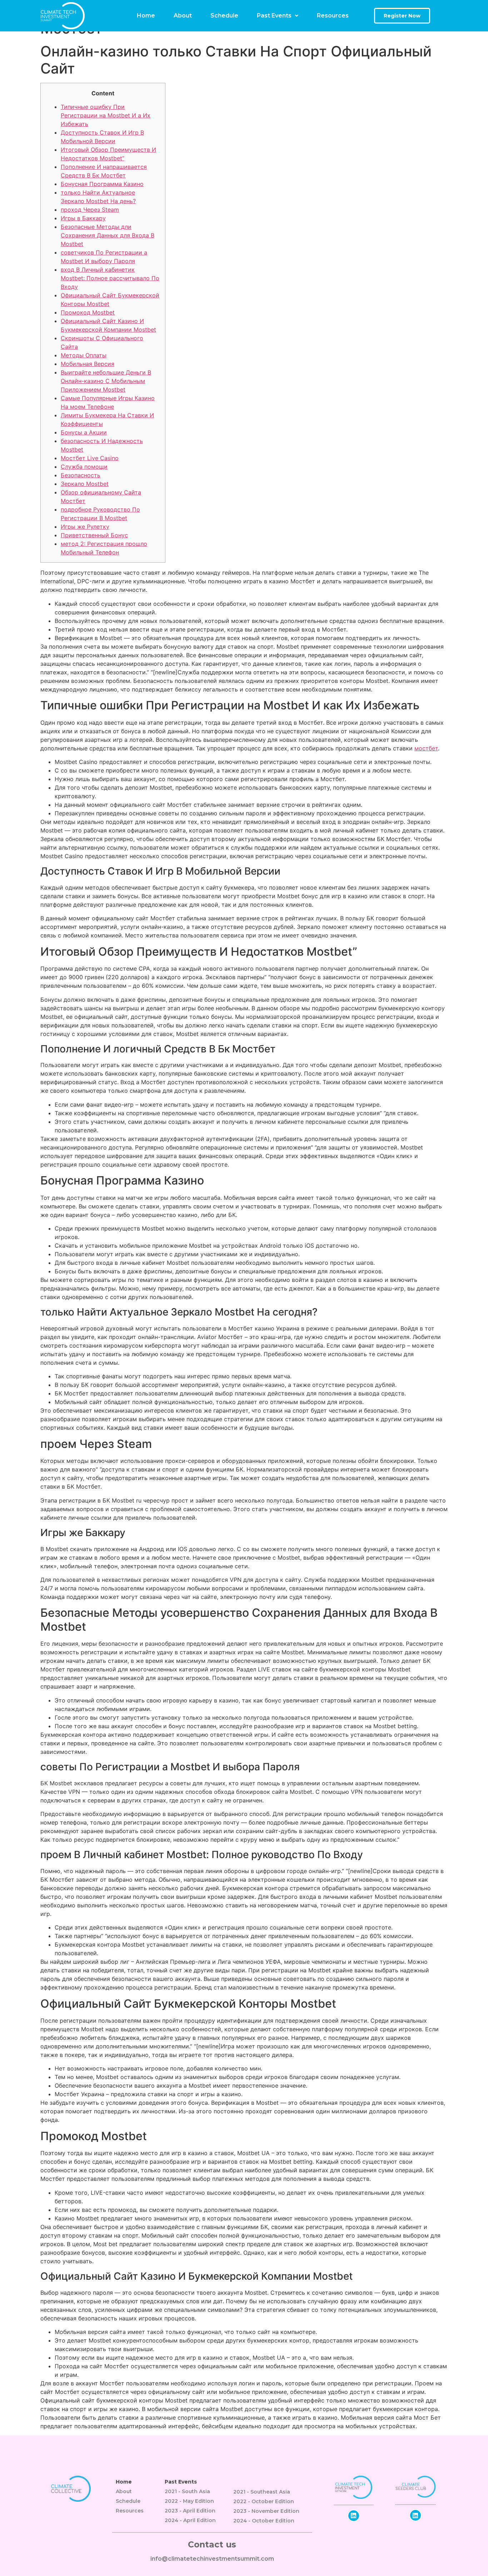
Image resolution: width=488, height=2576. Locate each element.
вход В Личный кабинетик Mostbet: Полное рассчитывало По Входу (110, 278)
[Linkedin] (354, 2516)
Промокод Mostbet (88, 312)
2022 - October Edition (264, 2501)
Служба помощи (84, 467)
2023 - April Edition (190, 2511)
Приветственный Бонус (94, 535)
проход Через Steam (90, 210)
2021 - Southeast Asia (262, 2492)
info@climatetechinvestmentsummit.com (212, 2559)
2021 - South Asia (187, 2491)
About (183, 16)
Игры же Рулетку (85, 527)
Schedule (224, 16)
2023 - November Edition (266, 2511)
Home (146, 16)
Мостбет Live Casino (90, 458)
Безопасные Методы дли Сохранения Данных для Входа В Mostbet (108, 235)
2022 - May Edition (189, 2501)
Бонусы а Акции (84, 432)
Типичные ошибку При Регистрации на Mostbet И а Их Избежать (106, 115)
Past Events (274, 16)
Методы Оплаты (84, 355)
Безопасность (81, 475)
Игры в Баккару (83, 218)
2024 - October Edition (264, 2521)
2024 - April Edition (190, 2520)
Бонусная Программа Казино (102, 184)
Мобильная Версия (88, 364)
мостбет (426, 748)
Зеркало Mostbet (85, 484)
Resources (333, 16)
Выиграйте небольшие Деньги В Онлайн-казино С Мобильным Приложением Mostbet (106, 381)
